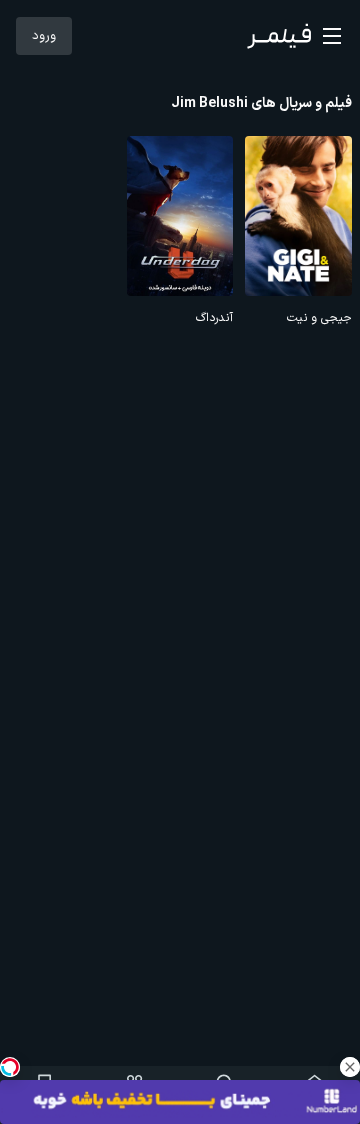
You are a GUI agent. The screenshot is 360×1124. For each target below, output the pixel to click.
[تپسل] (10, 1067)
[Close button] (350, 1067)
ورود (44, 36)
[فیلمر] (279, 36)
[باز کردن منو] (332, 36)
